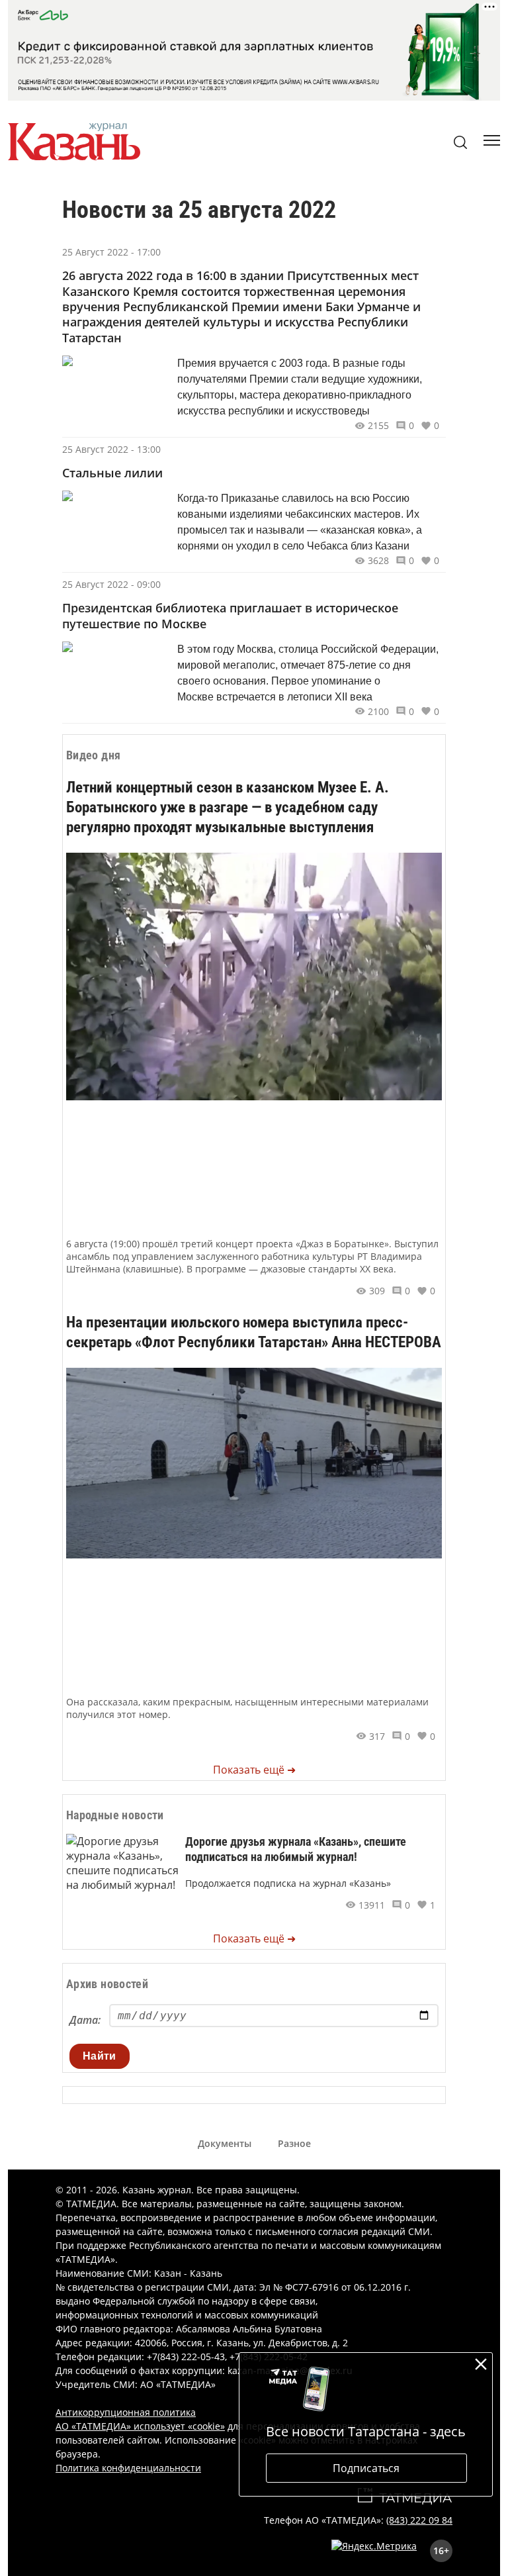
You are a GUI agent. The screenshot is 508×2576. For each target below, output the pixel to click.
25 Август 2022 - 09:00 (111, 584)
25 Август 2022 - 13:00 (111, 449)
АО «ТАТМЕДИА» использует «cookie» (140, 2426)
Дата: (85, 2020)
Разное (294, 2143)
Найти (100, 2056)
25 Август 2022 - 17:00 (111, 252)
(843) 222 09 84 (419, 2520)
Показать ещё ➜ (254, 1770)
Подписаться (366, 2468)
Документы (225, 2143)
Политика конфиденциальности (128, 2468)
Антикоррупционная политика (126, 2412)
